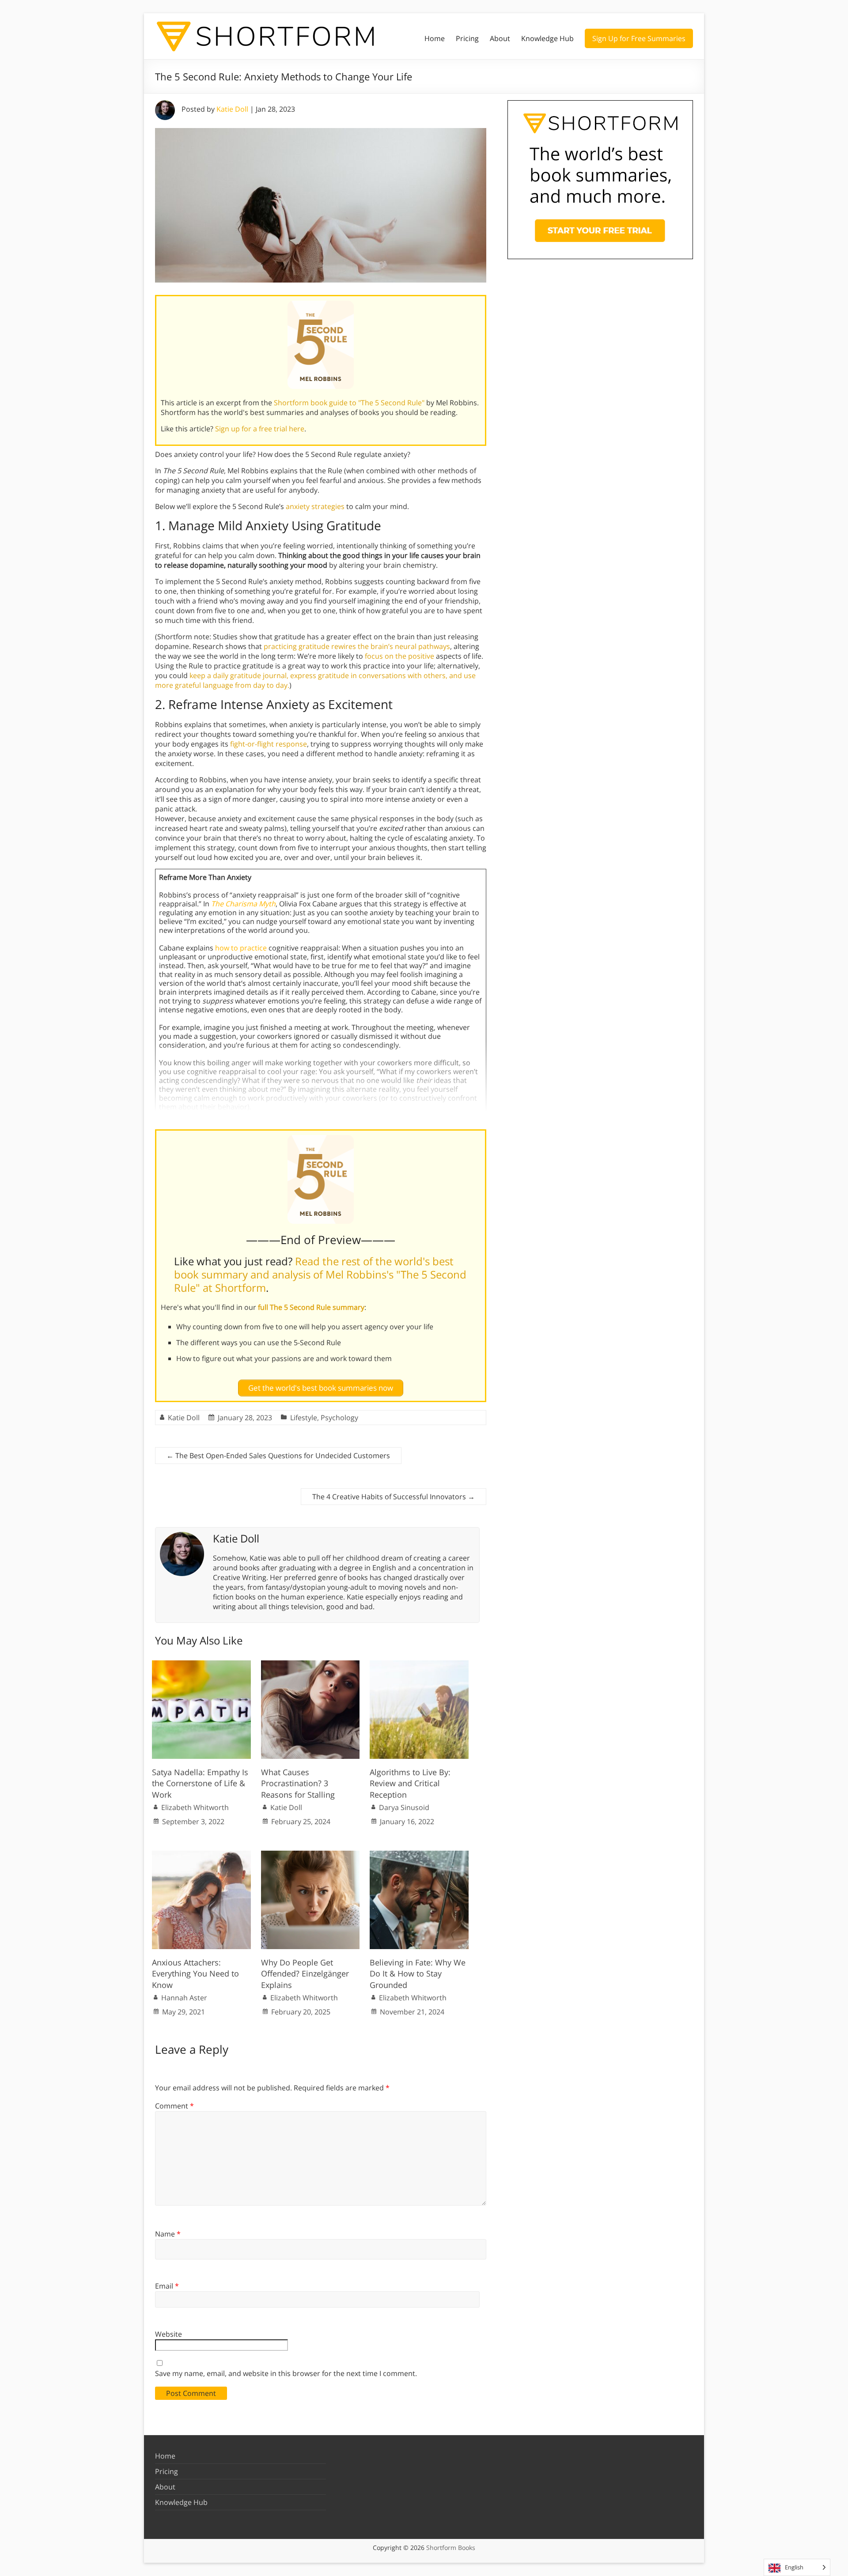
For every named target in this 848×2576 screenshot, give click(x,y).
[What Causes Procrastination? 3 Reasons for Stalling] (310, 1665)
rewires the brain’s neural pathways (391, 646)
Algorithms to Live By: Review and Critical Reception (410, 1783)
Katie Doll (232, 109)
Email (167, 2286)
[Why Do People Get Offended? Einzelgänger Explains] (310, 1855)
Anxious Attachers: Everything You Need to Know (195, 1973)
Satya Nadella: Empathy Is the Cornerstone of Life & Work (200, 1783)
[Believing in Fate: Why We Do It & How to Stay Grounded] (419, 1855)
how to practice (241, 948)
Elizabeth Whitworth (195, 1807)
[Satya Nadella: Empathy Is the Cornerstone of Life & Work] (201, 1665)
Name (168, 2234)
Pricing (467, 38)
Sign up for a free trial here (260, 429)
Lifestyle (304, 1418)
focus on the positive (399, 656)
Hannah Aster (184, 1998)
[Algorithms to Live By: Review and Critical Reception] (419, 1665)
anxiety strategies (315, 506)
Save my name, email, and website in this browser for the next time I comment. (286, 2373)
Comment (174, 2106)
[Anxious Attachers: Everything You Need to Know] (201, 1855)
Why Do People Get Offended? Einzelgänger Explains (305, 1973)
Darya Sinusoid (404, 1807)
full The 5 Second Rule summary (311, 1307)
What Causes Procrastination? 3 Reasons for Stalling (298, 1783)
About (500, 38)
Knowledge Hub (547, 38)
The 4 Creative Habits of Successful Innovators (394, 1497)
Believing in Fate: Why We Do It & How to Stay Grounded (418, 1973)
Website (168, 2334)
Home (435, 38)
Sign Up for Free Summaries (639, 38)
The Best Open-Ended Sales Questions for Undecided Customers (278, 1456)
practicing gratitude (297, 646)
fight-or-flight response (269, 744)
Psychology (339, 1418)
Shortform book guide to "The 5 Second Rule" (349, 403)
